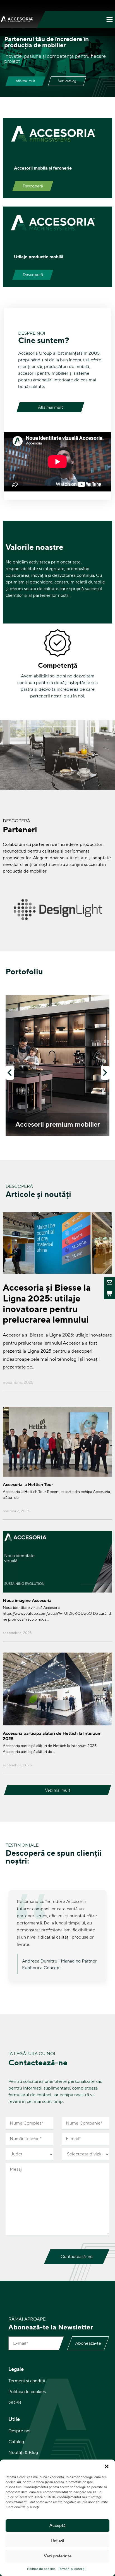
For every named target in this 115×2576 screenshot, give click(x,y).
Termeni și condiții (72, 2569)
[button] (107, 2466)
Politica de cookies (41, 2569)
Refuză (58, 2541)
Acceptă (57, 2526)
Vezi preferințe (58, 2556)
